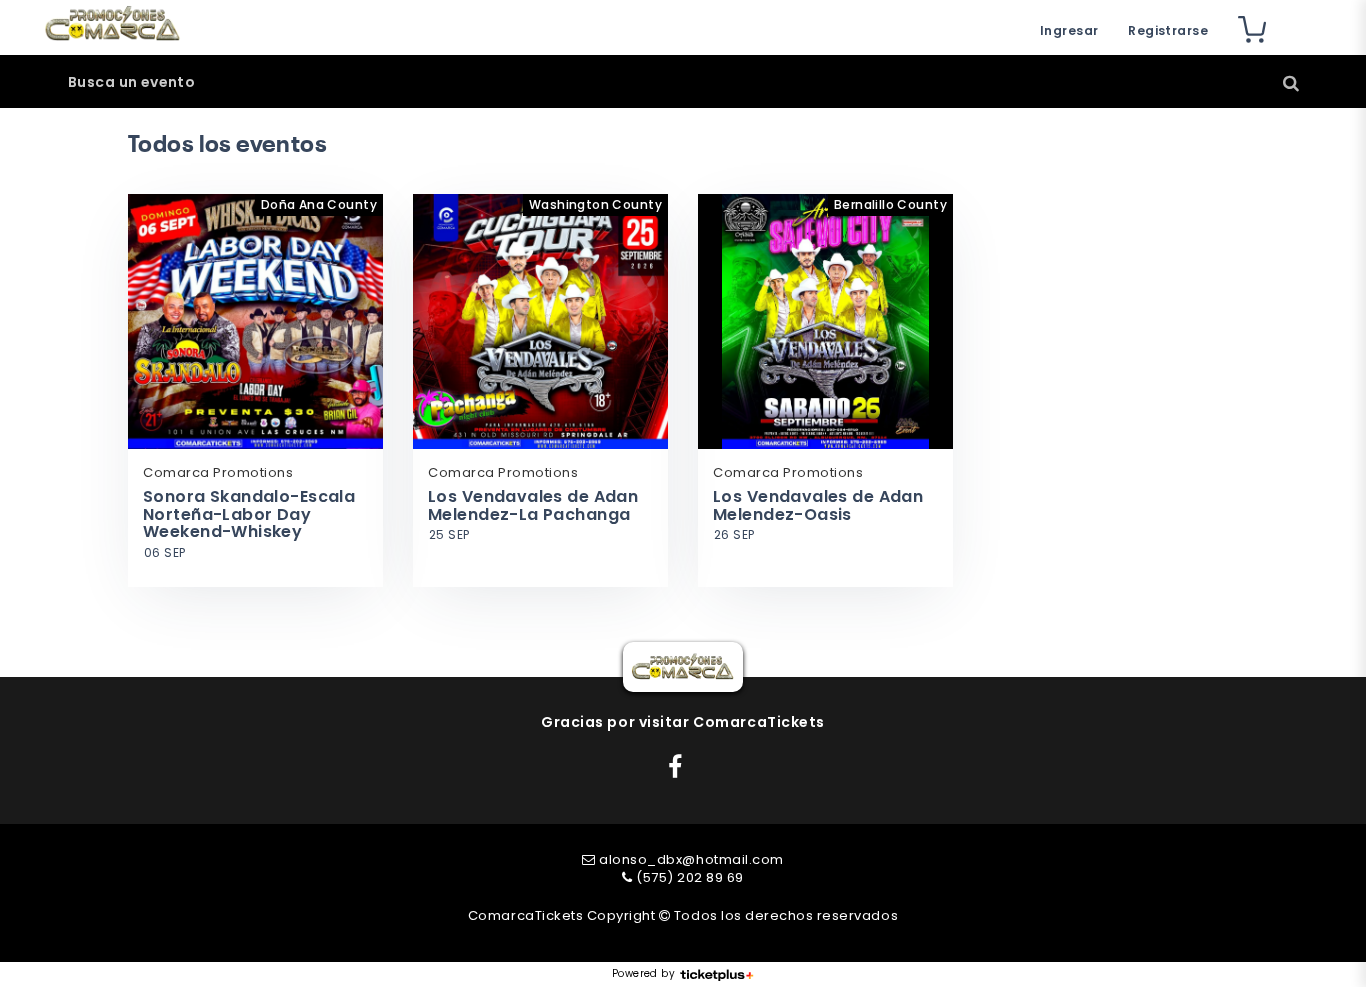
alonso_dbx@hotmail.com (691, 859)
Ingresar (1069, 30)
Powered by (643, 974)
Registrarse (1168, 30)
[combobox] (683, 82)
